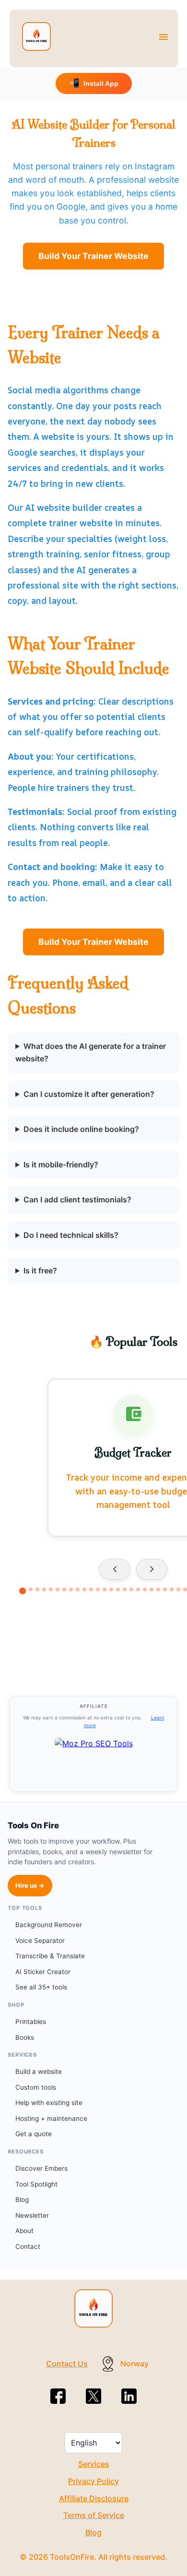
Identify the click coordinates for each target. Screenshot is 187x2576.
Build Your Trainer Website (93, 256)
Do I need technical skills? (71, 1235)
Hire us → (30, 1885)
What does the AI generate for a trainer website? (91, 1052)
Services (94, 2464)
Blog (22, 2200)
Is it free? (40, 1270)
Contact (28, 2247)
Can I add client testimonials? (77, 1200)
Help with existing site (49, 2103)
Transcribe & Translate (50, 1956)
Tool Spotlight (36, 2184)
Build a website (39, 2071)
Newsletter (32, 2215)
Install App (94, 83)
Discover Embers (41, 2168)
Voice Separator (40, 1941)
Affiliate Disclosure (94, 2498)
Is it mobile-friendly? (61, 1164)
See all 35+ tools (41, 1987)
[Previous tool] (115, 1569)
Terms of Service (94, 2515)
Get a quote (34, 2134)
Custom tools (36, 2087)
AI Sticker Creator (43, 1972)
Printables (31, 2022)
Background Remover (49, 1925)
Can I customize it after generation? (89, 1094)
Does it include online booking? (81, 1129)
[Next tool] (152, 1569)
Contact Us (67, 2364)
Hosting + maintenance (51, 2118)
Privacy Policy (93, 2481)
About (24, 2231)
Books (25, 2037)
